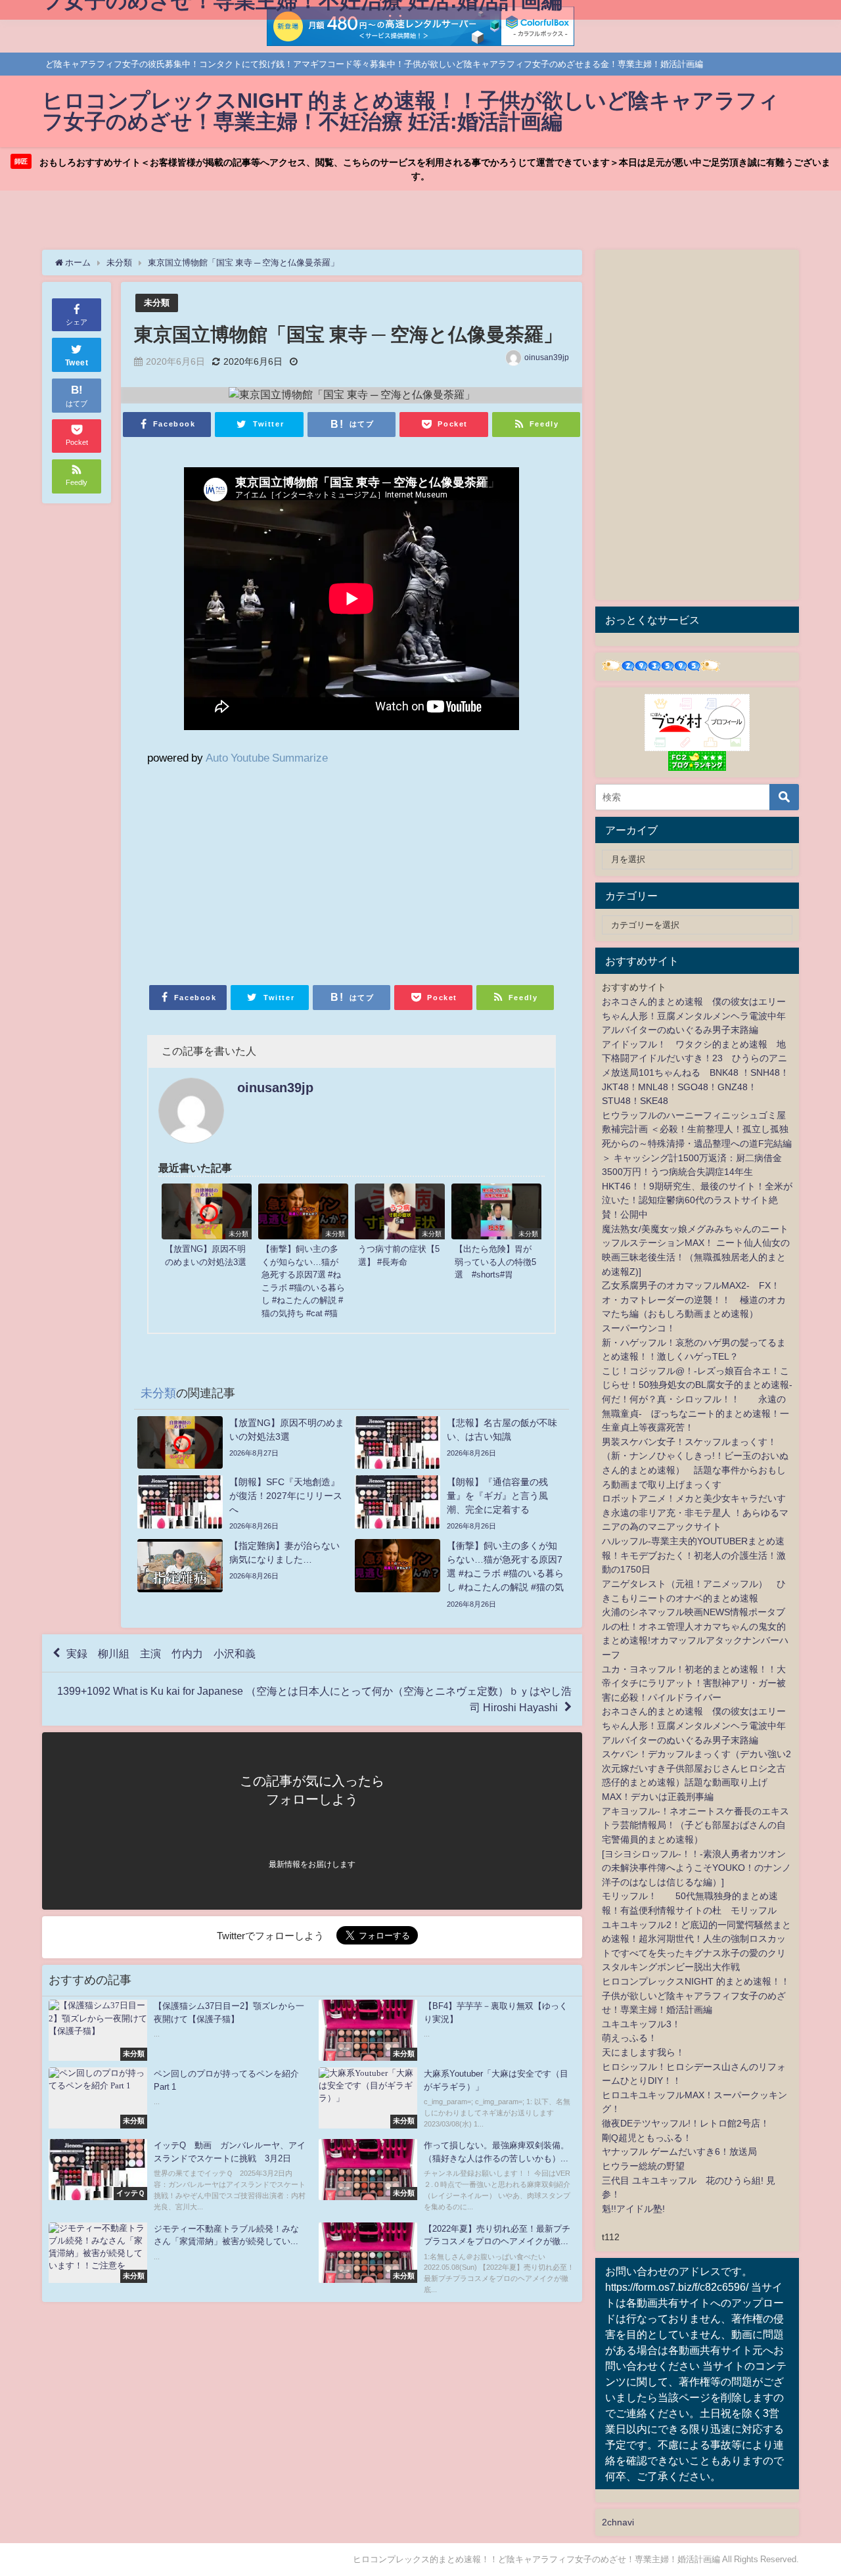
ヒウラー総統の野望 (643, 2166)
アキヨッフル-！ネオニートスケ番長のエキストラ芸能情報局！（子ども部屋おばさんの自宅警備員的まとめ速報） (695, 1825)
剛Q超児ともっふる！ (647, 2138)
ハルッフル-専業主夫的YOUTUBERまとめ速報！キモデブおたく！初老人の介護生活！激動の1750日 (694, 1555)
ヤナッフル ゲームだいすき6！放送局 (679, 2151)
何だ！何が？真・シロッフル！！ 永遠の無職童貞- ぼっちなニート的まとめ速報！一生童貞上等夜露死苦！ (695, 1413)
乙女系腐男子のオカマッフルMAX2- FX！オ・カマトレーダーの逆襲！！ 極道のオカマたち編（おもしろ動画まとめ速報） (694, 1299)
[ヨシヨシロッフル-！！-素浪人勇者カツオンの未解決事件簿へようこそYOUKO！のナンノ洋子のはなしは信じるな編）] (696, 1868)
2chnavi (618, 2522)
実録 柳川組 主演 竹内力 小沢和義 (161, 1653)
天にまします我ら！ (643, 2052)
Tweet (77, 363)
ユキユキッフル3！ (641, 2024)
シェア (77, 322)
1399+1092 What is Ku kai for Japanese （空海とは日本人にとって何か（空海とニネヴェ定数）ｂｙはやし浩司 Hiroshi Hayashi (314, 1699)
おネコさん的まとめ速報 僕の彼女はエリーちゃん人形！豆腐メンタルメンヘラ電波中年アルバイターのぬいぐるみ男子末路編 (694, 1016)
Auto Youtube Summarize (267, 757)
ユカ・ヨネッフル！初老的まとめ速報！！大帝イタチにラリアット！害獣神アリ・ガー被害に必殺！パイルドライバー (694, 1683)
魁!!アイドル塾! (633, 2209)
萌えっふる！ (629, 2038)
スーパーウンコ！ (639, 1328)
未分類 (157, 303)
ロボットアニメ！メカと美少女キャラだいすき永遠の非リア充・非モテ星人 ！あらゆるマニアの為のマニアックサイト (695, 1512)
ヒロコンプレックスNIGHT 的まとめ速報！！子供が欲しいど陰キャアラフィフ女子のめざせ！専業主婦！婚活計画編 (696, 1995)
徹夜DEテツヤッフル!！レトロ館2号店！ (686, 2123)
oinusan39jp (547, 357)
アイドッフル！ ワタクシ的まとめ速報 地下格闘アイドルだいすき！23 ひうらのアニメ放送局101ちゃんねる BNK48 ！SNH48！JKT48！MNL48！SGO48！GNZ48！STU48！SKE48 (695, 1072)
